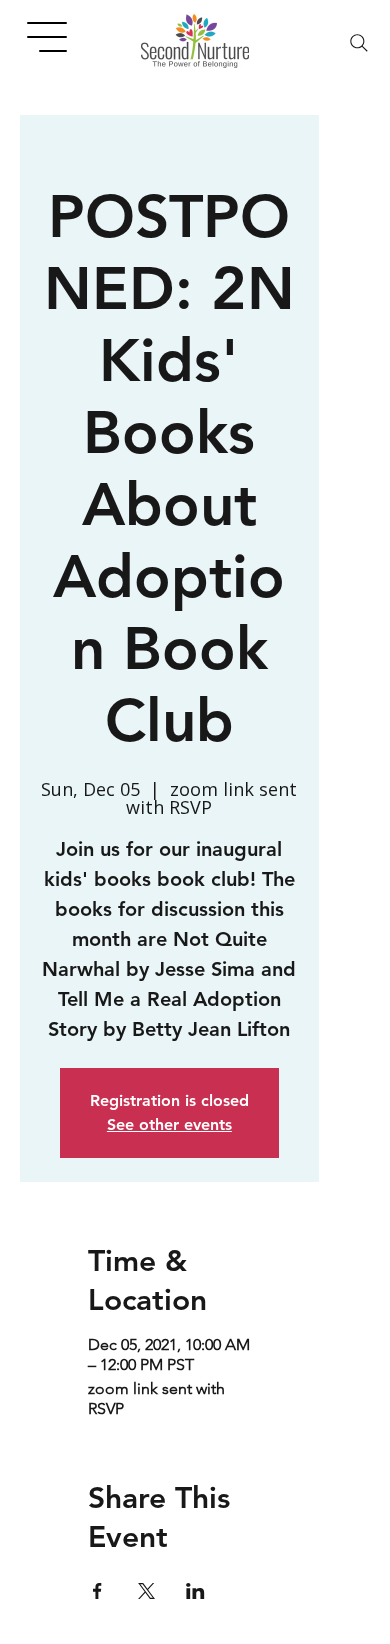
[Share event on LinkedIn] (195, 1591)
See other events (169, 1124)
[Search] (359, 43)
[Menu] (48, 37)
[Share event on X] (146, 1591)
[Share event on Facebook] (97, 1591)
